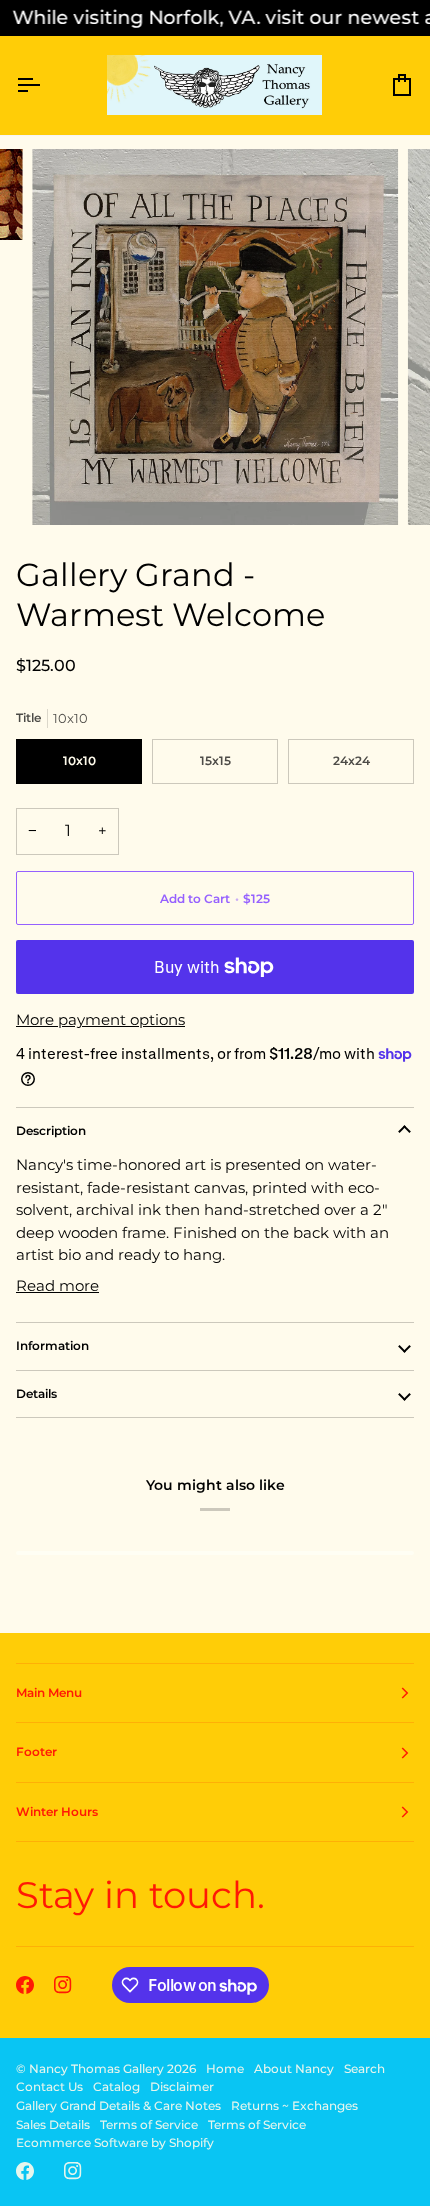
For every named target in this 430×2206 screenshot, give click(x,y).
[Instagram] (63, 1985)
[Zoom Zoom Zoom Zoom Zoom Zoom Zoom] (215, 337)
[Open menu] (46, 85)
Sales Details (53, 2124)
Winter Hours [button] (57, 1811)
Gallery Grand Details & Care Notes (118, 2105)
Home (225, 2068)
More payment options (100, 1019)
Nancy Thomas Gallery (96, 2068)
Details (36, 1393)
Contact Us (49, 2086)
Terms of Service (149, 2124)
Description (51, 1130)
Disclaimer (182, 2086)
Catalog (116, 2086)
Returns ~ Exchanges (294, 2105)
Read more (57, 1285)
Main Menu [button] (49, 1692)
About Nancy (294, 2068)
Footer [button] (36, 1751)
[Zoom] (69, 487)
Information (52, 1345)
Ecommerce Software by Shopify (115, 2142)
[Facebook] (25, 1985)
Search (364, 2068)
